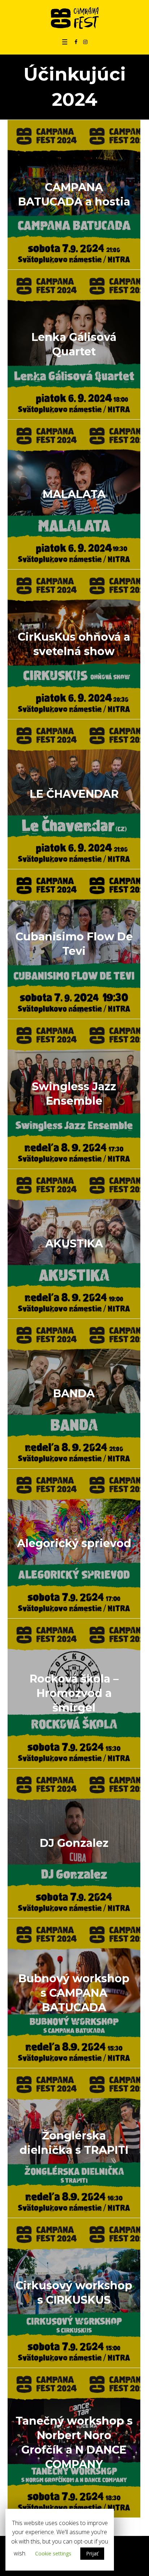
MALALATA (74, 494)
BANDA (74, 1393)
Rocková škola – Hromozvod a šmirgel (74, 1693)
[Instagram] (85, 42)
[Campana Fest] (75, 18)
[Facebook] (76, 42)
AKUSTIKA (74, 1244)
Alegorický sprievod (74, 1543)
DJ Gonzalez (74, 1843)
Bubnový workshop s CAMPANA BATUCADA (74, 1993)
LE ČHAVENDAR (74, 794)
